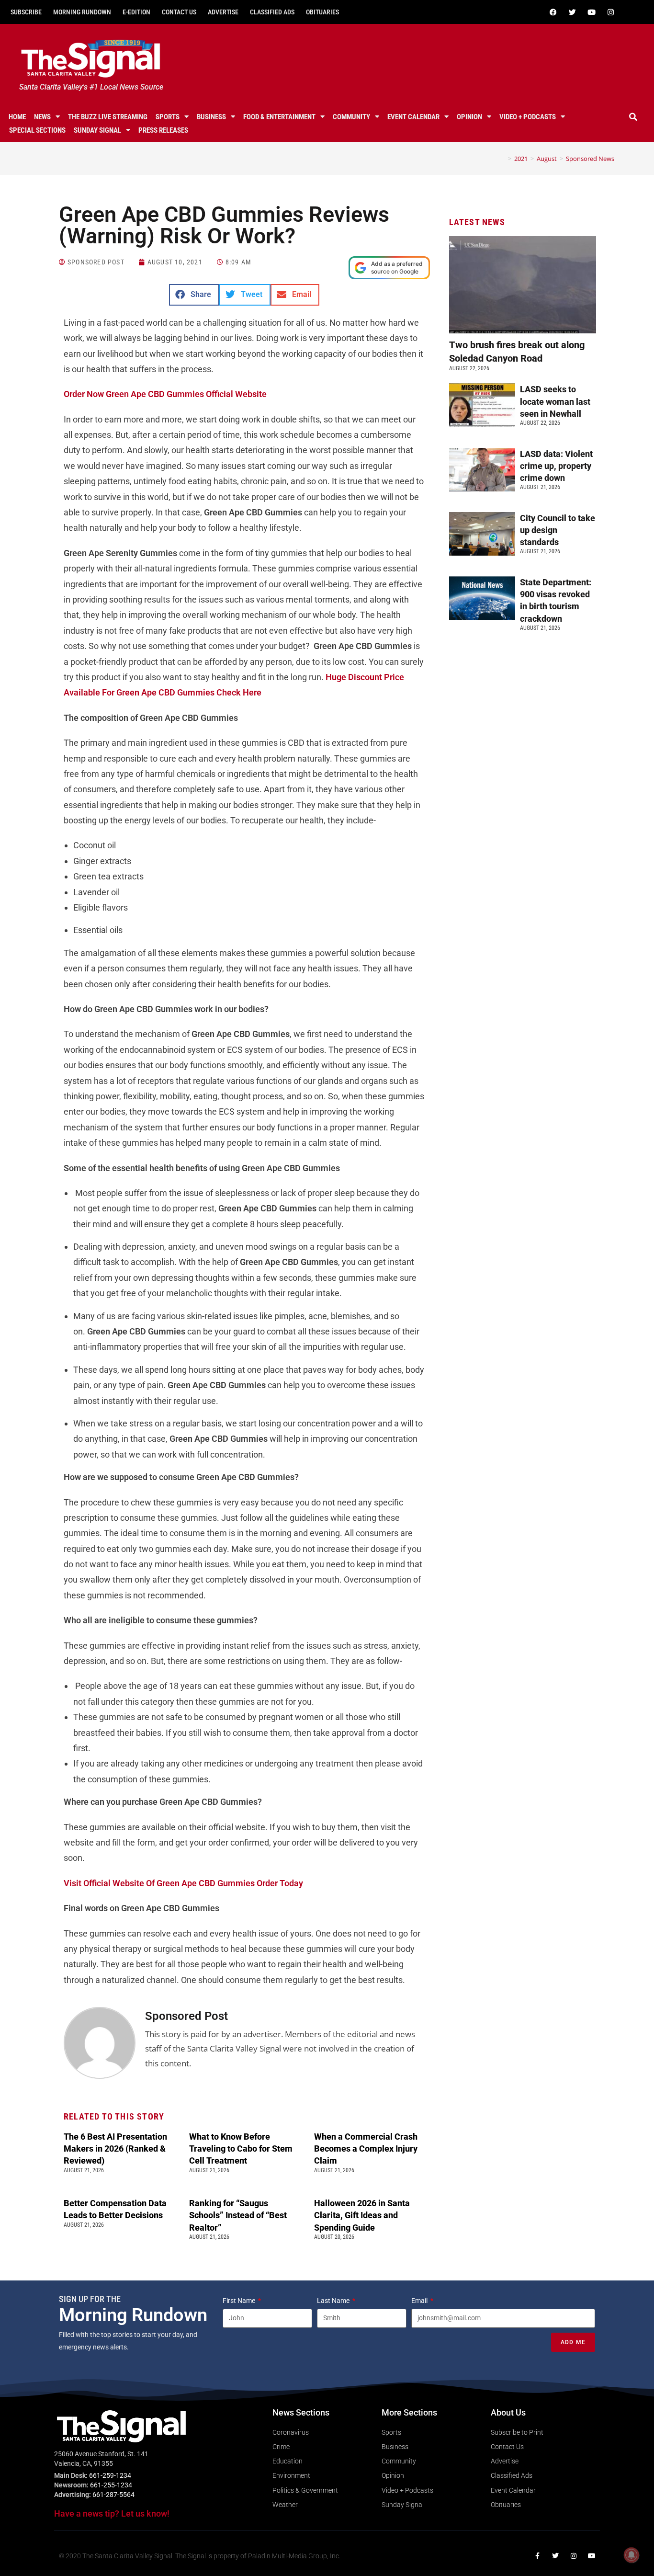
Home (17, 117)
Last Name (334, 2301)
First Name (240, 2301)
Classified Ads (272, 12)
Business (211, 117)
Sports (168, 117)
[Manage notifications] (631, 2555)
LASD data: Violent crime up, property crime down (556, 466)
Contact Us (179, 12)
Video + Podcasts (528, 117)
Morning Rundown (82, 12)
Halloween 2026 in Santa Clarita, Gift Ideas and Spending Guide (362, 2215)
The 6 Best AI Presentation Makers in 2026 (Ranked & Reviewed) (115, 2149)
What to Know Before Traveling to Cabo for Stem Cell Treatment (241, 2149)
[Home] (503, 159)
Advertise (223, 12)
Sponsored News (590, 159)
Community (351, 117)
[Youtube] (592, 12)
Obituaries (322, 12)
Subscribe (26, 12)
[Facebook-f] (537, 2556)
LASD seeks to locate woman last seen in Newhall (555, 401)
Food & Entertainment (279, 117)
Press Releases (163, 130)
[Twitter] (573, 12)
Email (420, 2301)
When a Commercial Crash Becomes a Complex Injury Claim (366, 2149)
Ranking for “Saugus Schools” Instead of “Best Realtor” (238, 2215)
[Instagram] (611, 12)
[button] (633, 117)
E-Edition (136, 12)
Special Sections (37, 130)
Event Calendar (413, 117)
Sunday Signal (97, 130)
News (42, 117)
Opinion (469, 117)
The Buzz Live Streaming (108, 117)
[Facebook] (553, 12)
